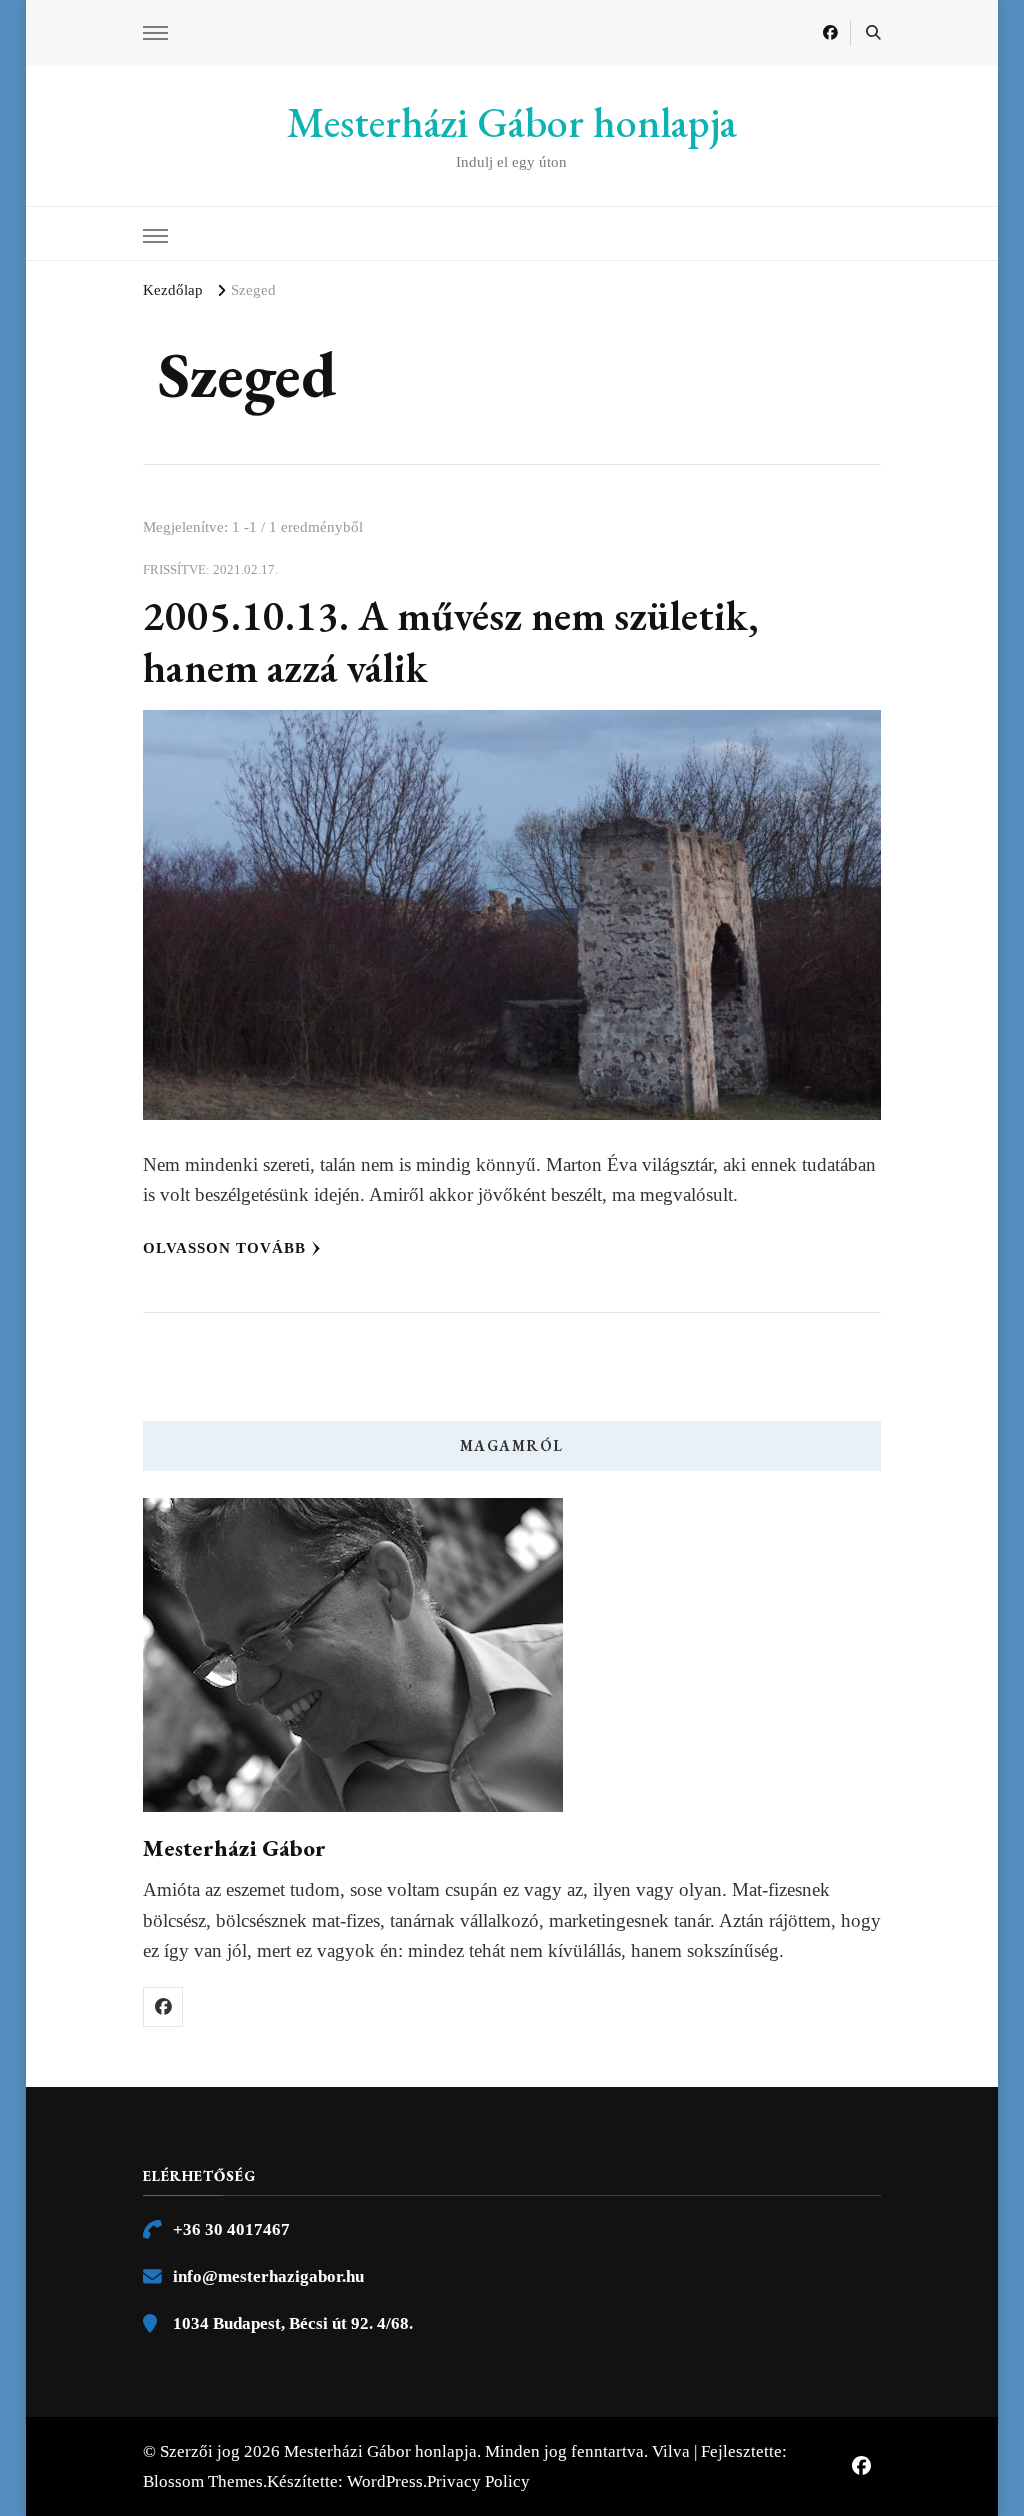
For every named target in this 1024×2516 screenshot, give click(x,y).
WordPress (385, 2481)
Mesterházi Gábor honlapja (512, 122)
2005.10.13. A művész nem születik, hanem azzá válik (451, 642)
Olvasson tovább (224, 1248)
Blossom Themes (203, 2481)
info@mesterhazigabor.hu (268, 2276)
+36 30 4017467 (231, 2229)
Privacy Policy (478, 2481)
